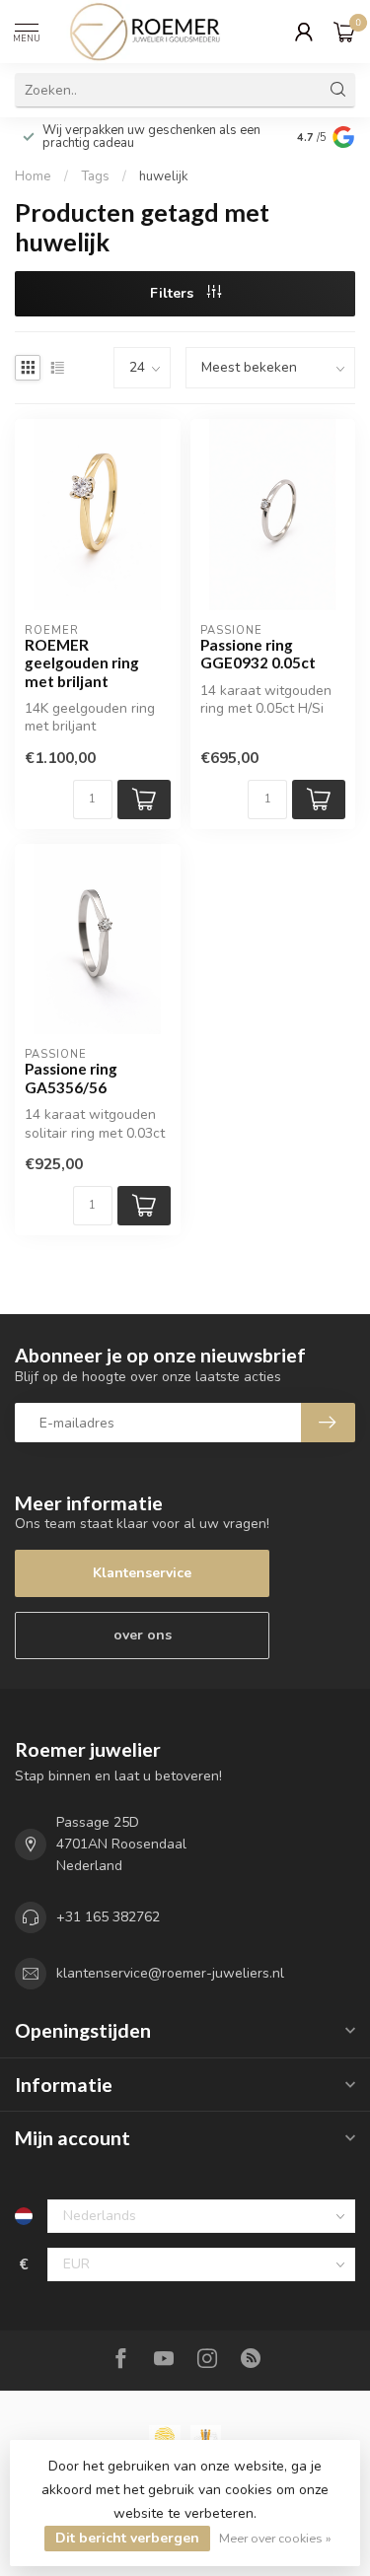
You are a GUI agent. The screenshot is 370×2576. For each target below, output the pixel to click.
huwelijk (164, 176)
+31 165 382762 (108, 1917)
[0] (344, 32)
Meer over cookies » (275, 2538)
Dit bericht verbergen (127, 2538)
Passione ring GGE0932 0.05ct (258, 654)
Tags (95, 176)
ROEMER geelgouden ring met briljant (82, 663)
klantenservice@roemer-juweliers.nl (170, 1973)
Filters (174, 293)
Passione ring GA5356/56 (71, 1078)
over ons (143, 1635)
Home (33, 176)
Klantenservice (142, 1573)
